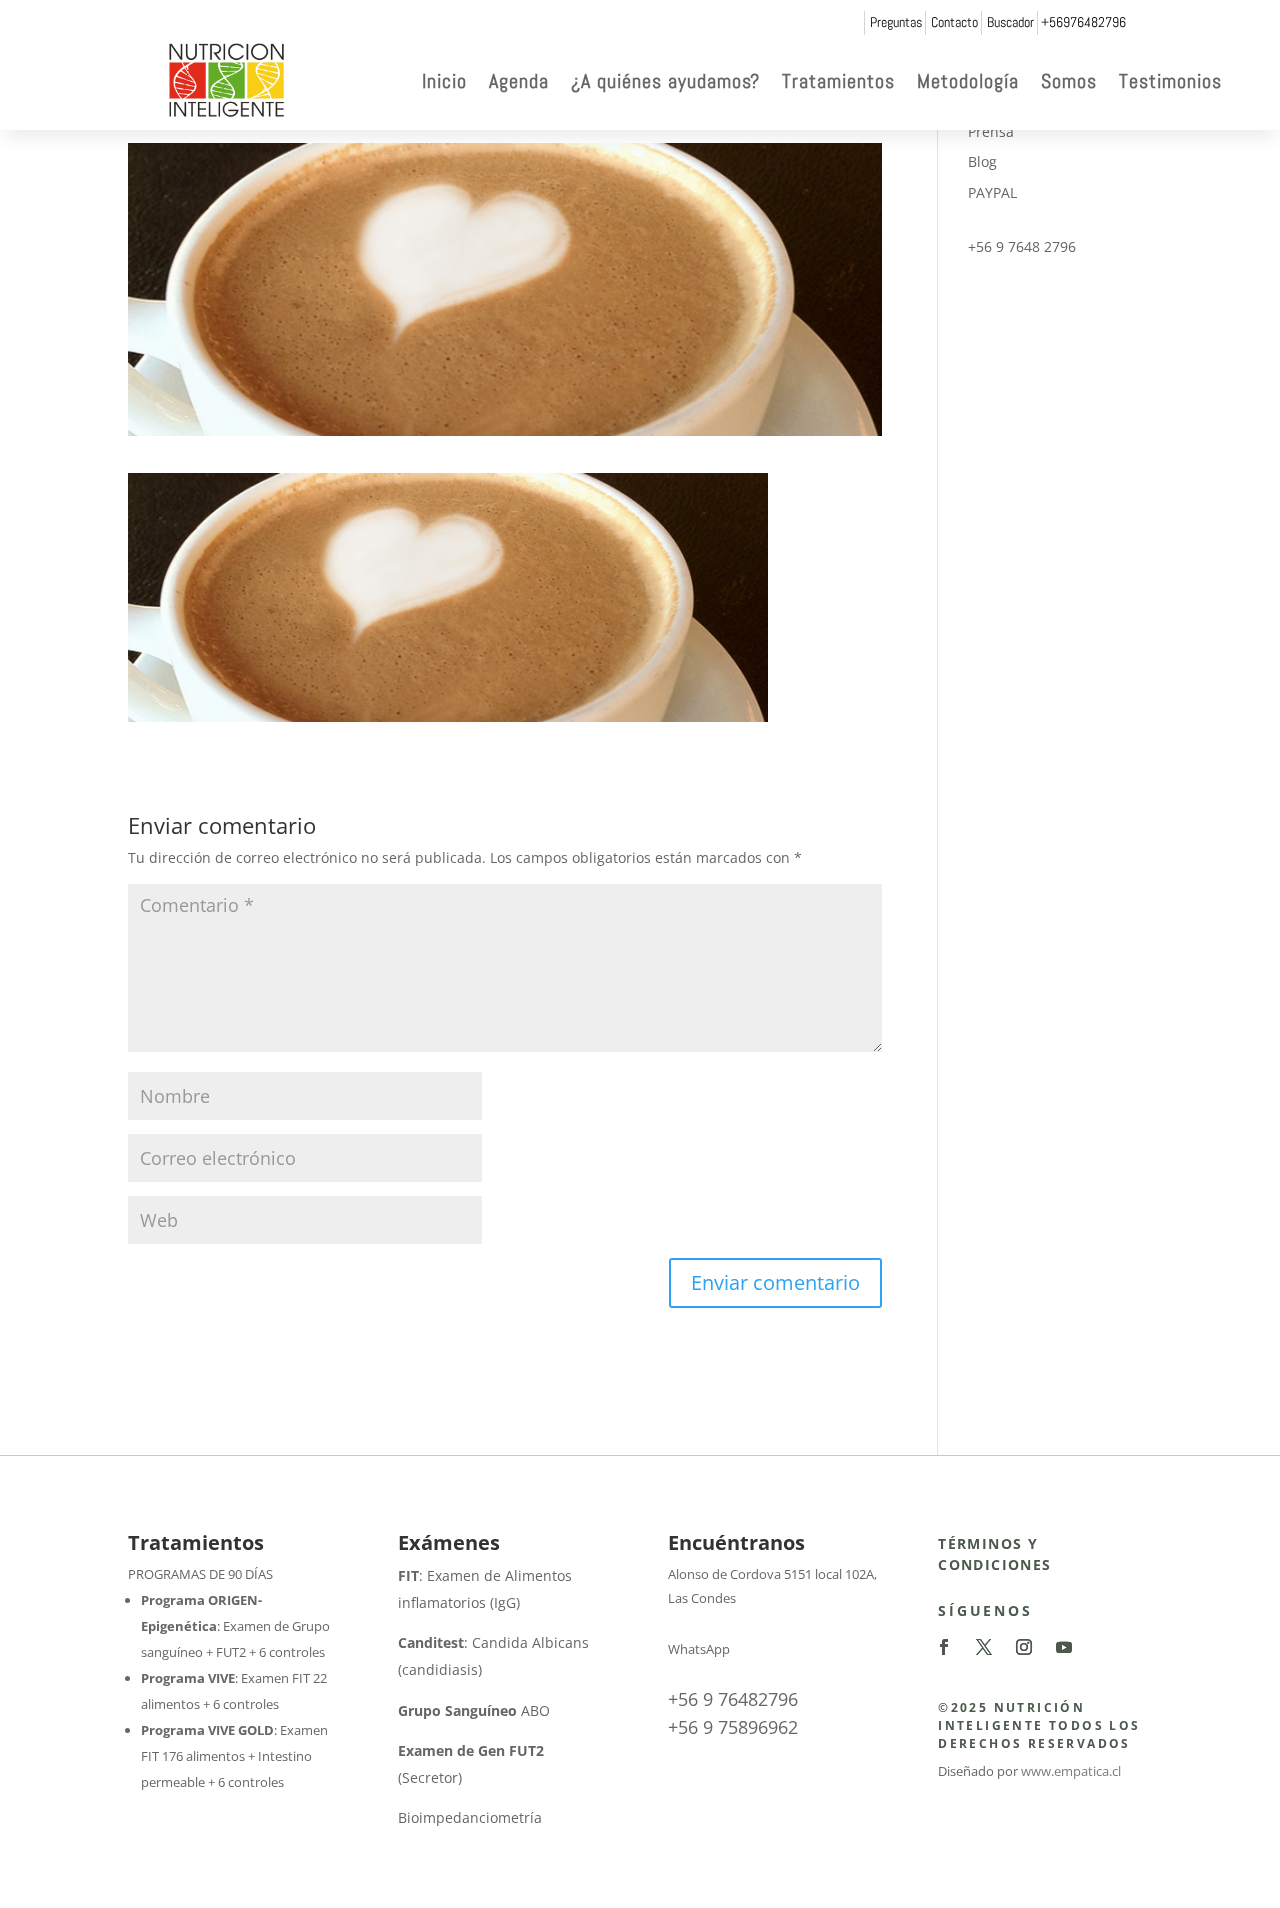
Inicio (444, 81)
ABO (474, 1710)
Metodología (968, 81)
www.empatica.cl (1071, 1771)
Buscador (1010, 22)
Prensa (991, 131)
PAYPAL (992, 192)
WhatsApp (699, 1649)
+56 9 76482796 (733, 1699)
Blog (982, 161)
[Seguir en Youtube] (1064, 1647)
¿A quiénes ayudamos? (665, 81)
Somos (1069, 81)
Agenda (519, 81)
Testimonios (1170, 81)
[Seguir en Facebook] (944, 1647)
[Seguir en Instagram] (1024, 1647)
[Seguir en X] (984, 1647)
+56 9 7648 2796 (1022, 246)
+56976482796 (1083, 22)
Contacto (954, 22)
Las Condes (702, 1598)
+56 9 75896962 (733, 1727)
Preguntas (896, 22)
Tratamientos (838, 81)
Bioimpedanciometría (470, 1817)
